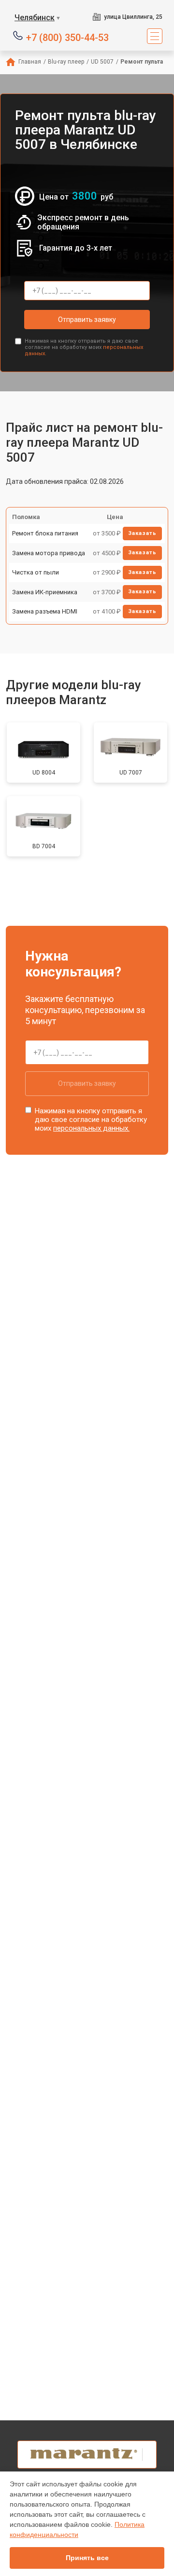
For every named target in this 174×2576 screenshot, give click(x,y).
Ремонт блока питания (45, 533)
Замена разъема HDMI (45, 611)
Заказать (142, 533)
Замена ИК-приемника (45, 592)
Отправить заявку (87, 320)
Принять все (87, 2558)
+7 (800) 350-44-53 (67, 37)
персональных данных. (91, 1128)
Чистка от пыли (36, 572)
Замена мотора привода (49, 553)
